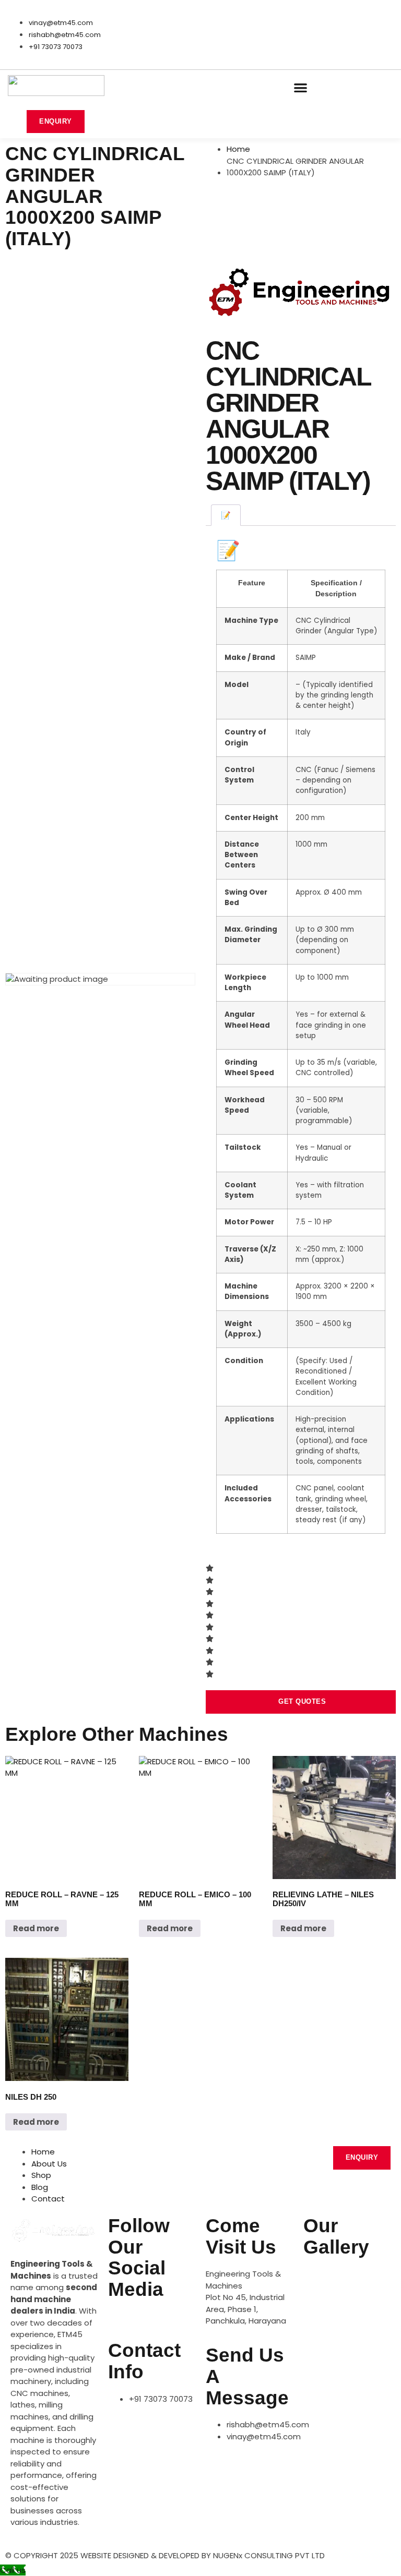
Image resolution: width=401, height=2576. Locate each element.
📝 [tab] (226, 515)
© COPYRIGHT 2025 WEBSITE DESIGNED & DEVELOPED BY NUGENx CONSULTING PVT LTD (165, 2555)
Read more (36, 1928)
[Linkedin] (378, 48)
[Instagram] (378, 18)
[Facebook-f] (339, 18)
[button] (301, 87)
